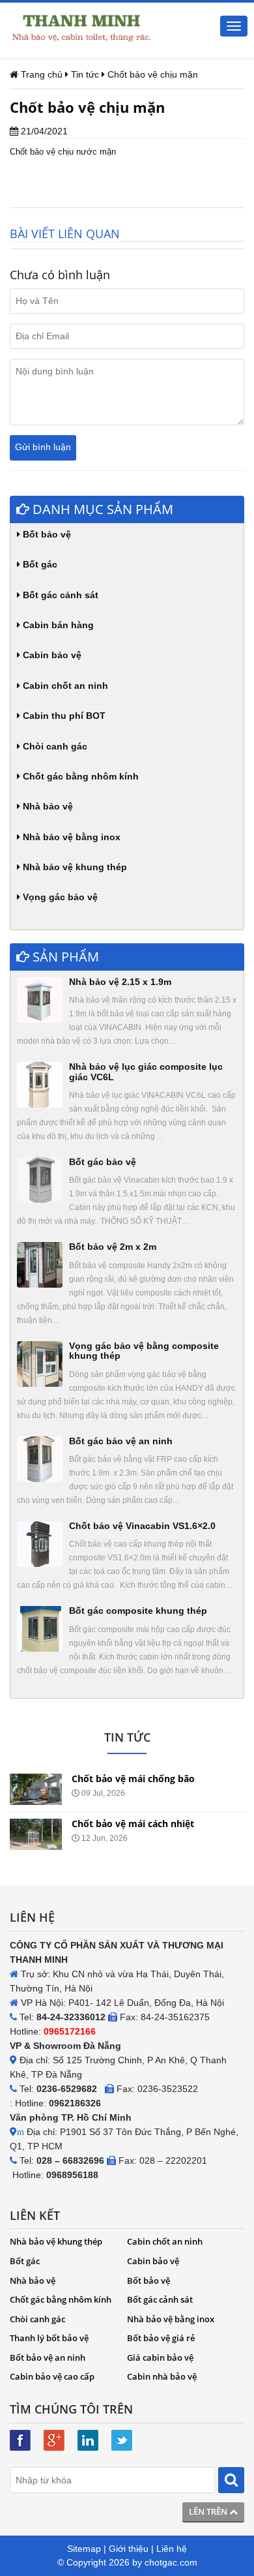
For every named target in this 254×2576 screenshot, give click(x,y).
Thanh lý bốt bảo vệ (49, 2338)
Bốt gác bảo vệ (103, 1162)
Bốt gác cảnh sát (59, 595)
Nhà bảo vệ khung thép (74, 867)
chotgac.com (171, 2562)
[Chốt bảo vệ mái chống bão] (36, 1789)
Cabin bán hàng (57, 625)
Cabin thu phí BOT (63, 716)
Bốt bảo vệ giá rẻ (161, 2338)
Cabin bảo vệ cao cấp (52, 2376)
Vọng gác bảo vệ (59, 897)
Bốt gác (39, 564)
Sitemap (84, 2549)
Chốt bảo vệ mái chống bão (133, 1779)
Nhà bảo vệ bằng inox (70, 837)
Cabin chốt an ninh (64, 686)
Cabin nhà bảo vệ (162, 2376)
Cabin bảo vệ (51, 655)
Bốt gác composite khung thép (138, 1611)
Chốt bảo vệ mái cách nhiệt (133, 1824)
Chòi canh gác (54, 746)
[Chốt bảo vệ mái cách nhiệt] (36, 1834)
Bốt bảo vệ (46, 534)
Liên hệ (172, 2549)
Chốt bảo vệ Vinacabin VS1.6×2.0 (142, 1526)
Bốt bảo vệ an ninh (48, 2357)
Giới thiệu (129, 2549)
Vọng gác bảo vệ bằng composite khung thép (144, 1351)
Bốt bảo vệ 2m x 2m (113, 1247)
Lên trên (209, 2511)
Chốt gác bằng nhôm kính (79, 776)
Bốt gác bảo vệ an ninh (121, 1441)
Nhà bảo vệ (47, 806)
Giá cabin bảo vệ (160, 2357)
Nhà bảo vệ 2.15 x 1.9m (120, 982)
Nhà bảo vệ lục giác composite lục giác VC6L (146, 1071)
